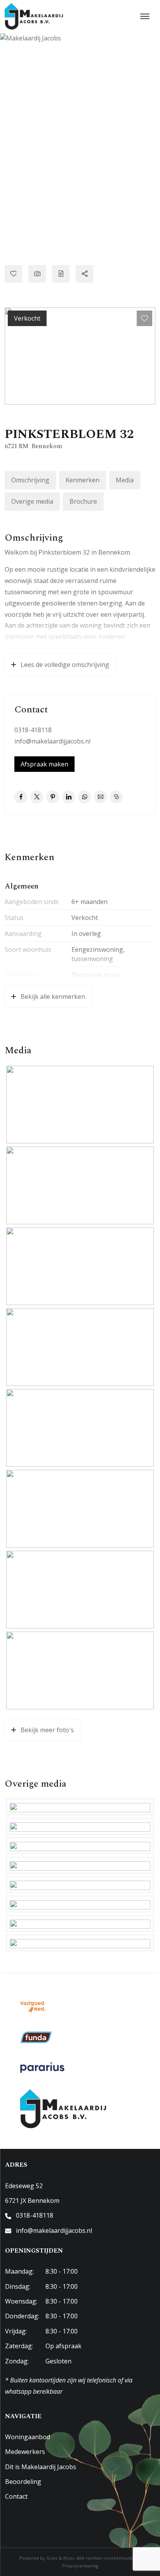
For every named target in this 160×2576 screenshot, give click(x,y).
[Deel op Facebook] (21, 797)
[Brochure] (61, 274)
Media (125, 480)
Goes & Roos (60, 2558)
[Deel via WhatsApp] (84, 797)
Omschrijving (30, 480)
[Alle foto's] (37, 274)
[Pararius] (42, 2068)
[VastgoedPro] (33, 2007)
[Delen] (84, 274)
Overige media (32, 501)
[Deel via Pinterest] (53, 797)
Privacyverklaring (80, 2566)
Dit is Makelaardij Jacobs (41, 2467)
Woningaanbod (28, 2437)
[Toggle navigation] (145, 16)
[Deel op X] (37, 797)
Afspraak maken (44, 764)
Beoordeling (23, 2482)
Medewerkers (25, 2452)
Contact (16, 2496)
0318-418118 (33, 730)
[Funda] (36, 2037)
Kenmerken (83, 480)
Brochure (83, 501)
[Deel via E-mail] (100, 797)
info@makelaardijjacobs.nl (52, 741)
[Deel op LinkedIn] (69, 797)
